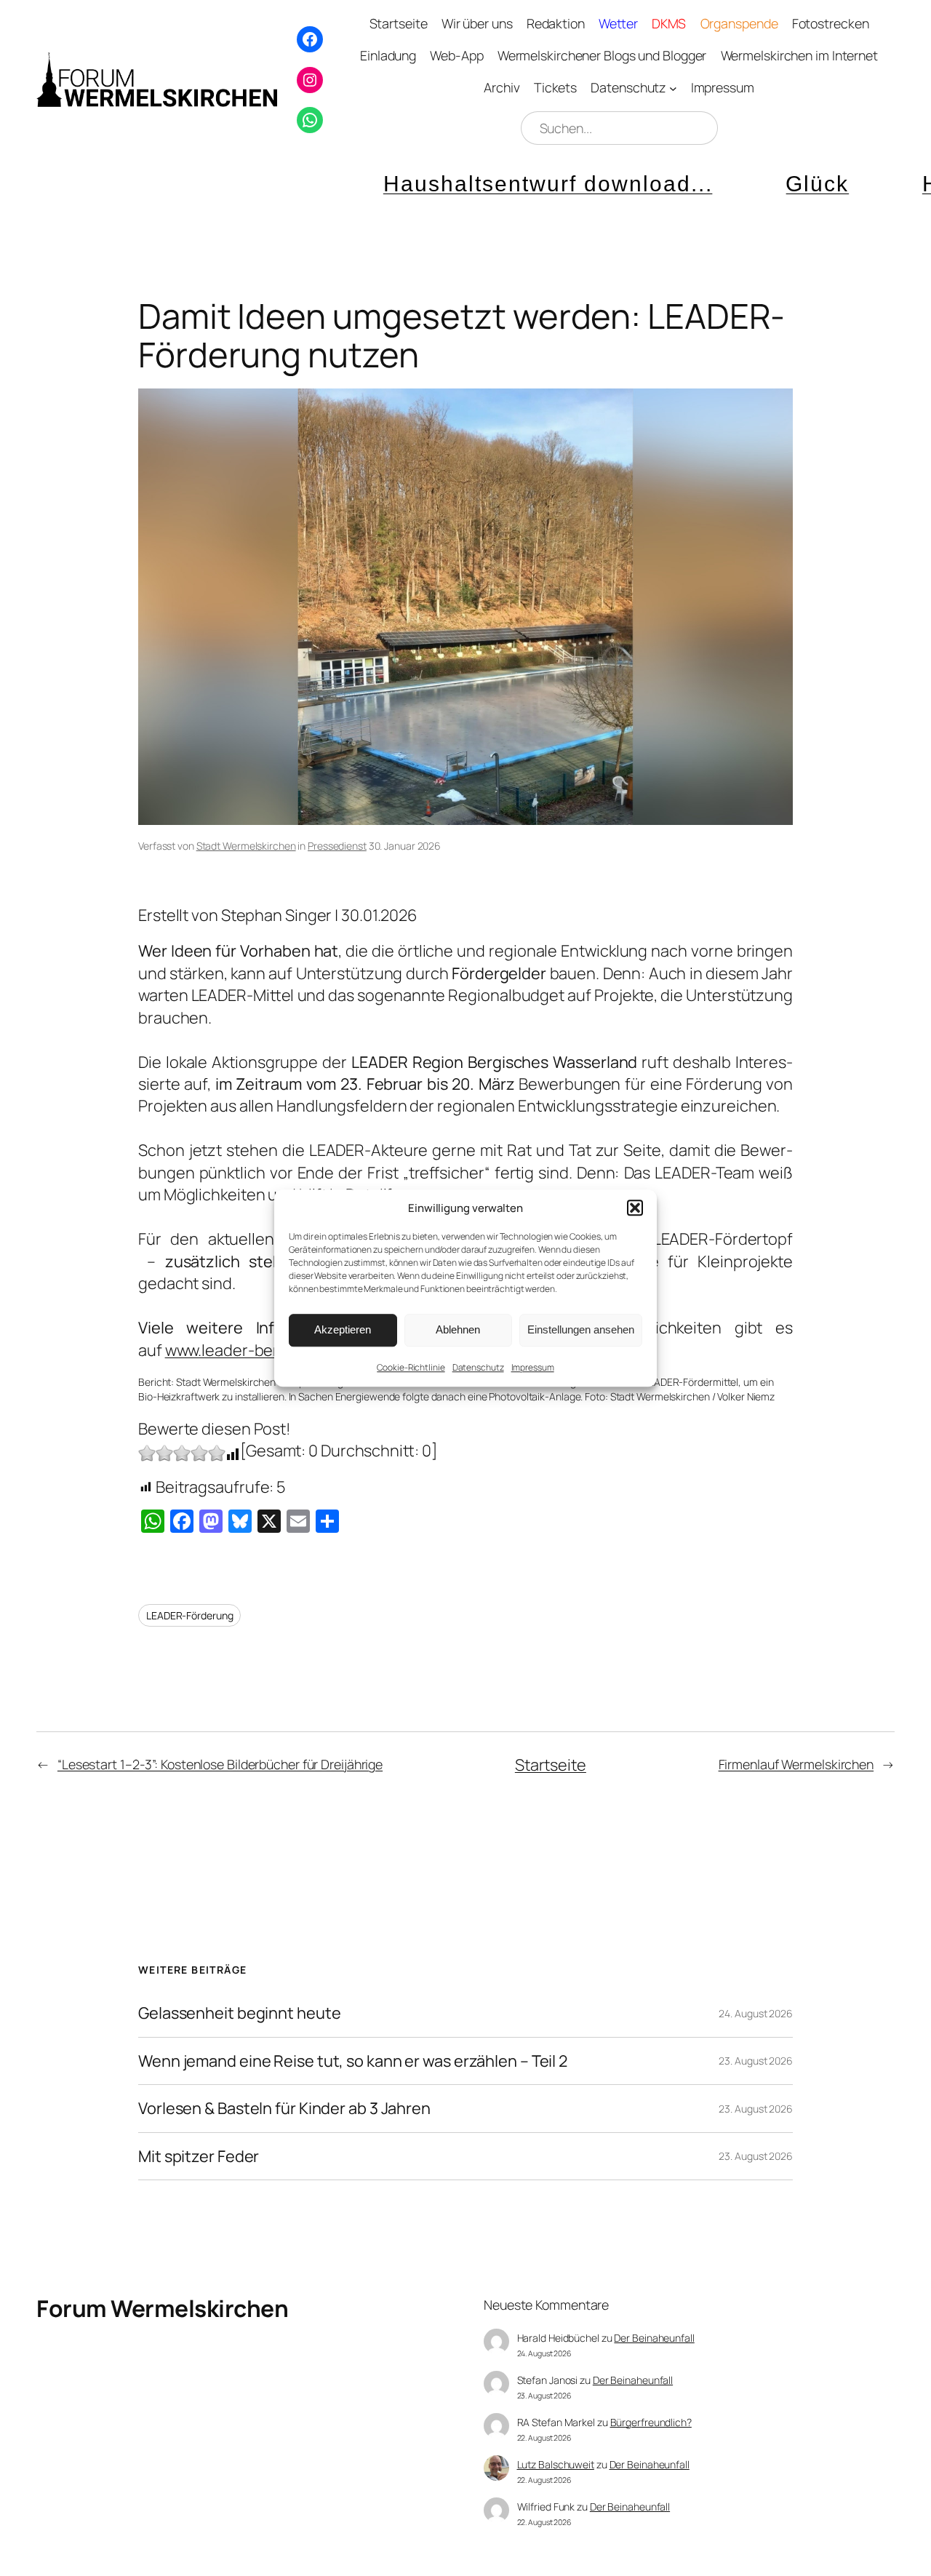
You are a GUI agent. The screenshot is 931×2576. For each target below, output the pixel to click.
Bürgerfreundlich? (651, 2422)
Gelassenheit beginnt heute (239, 2013)
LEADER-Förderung (189, 1615)
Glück (738, 184)
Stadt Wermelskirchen (246, 846)
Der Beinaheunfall (654, 2338)
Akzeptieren (343, 1329)
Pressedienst (337, 846)
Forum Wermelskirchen (162, 2308)
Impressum (533, 1367)
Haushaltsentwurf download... (468, 184)
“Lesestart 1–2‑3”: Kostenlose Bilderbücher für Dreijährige (220, 1764)
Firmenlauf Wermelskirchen (796, 1764)
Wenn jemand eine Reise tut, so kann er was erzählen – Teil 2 (353, 2061)
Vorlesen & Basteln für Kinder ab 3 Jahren (284, 2108)
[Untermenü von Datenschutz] (673, 88)
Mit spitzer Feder (199, 2156)
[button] (635, 1208)
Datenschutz (478, 1367)
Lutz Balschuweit (556, 2464)
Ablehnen (458, 1329)
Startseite (551, 1765)
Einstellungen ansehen (581, 1329)
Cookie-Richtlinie (411, 1367)
